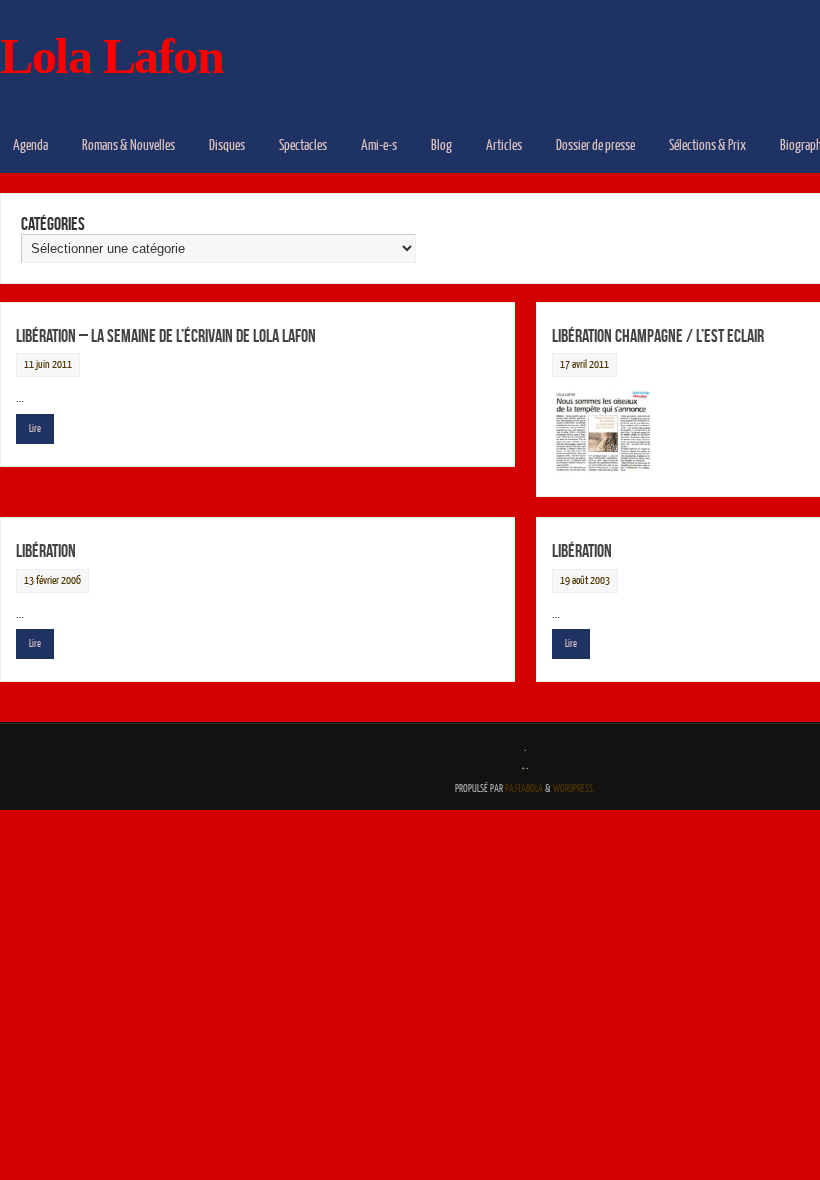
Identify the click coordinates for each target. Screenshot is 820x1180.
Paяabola (524, 788)
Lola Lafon (111, 56)
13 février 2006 (52, 580)
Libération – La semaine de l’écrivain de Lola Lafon (166, 336)
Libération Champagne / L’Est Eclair (658, 336)
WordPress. (574, 788)
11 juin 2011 (48, 364)
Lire (35, 428)
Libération (46, 551)
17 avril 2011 (584, 364)
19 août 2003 (585, 580)
